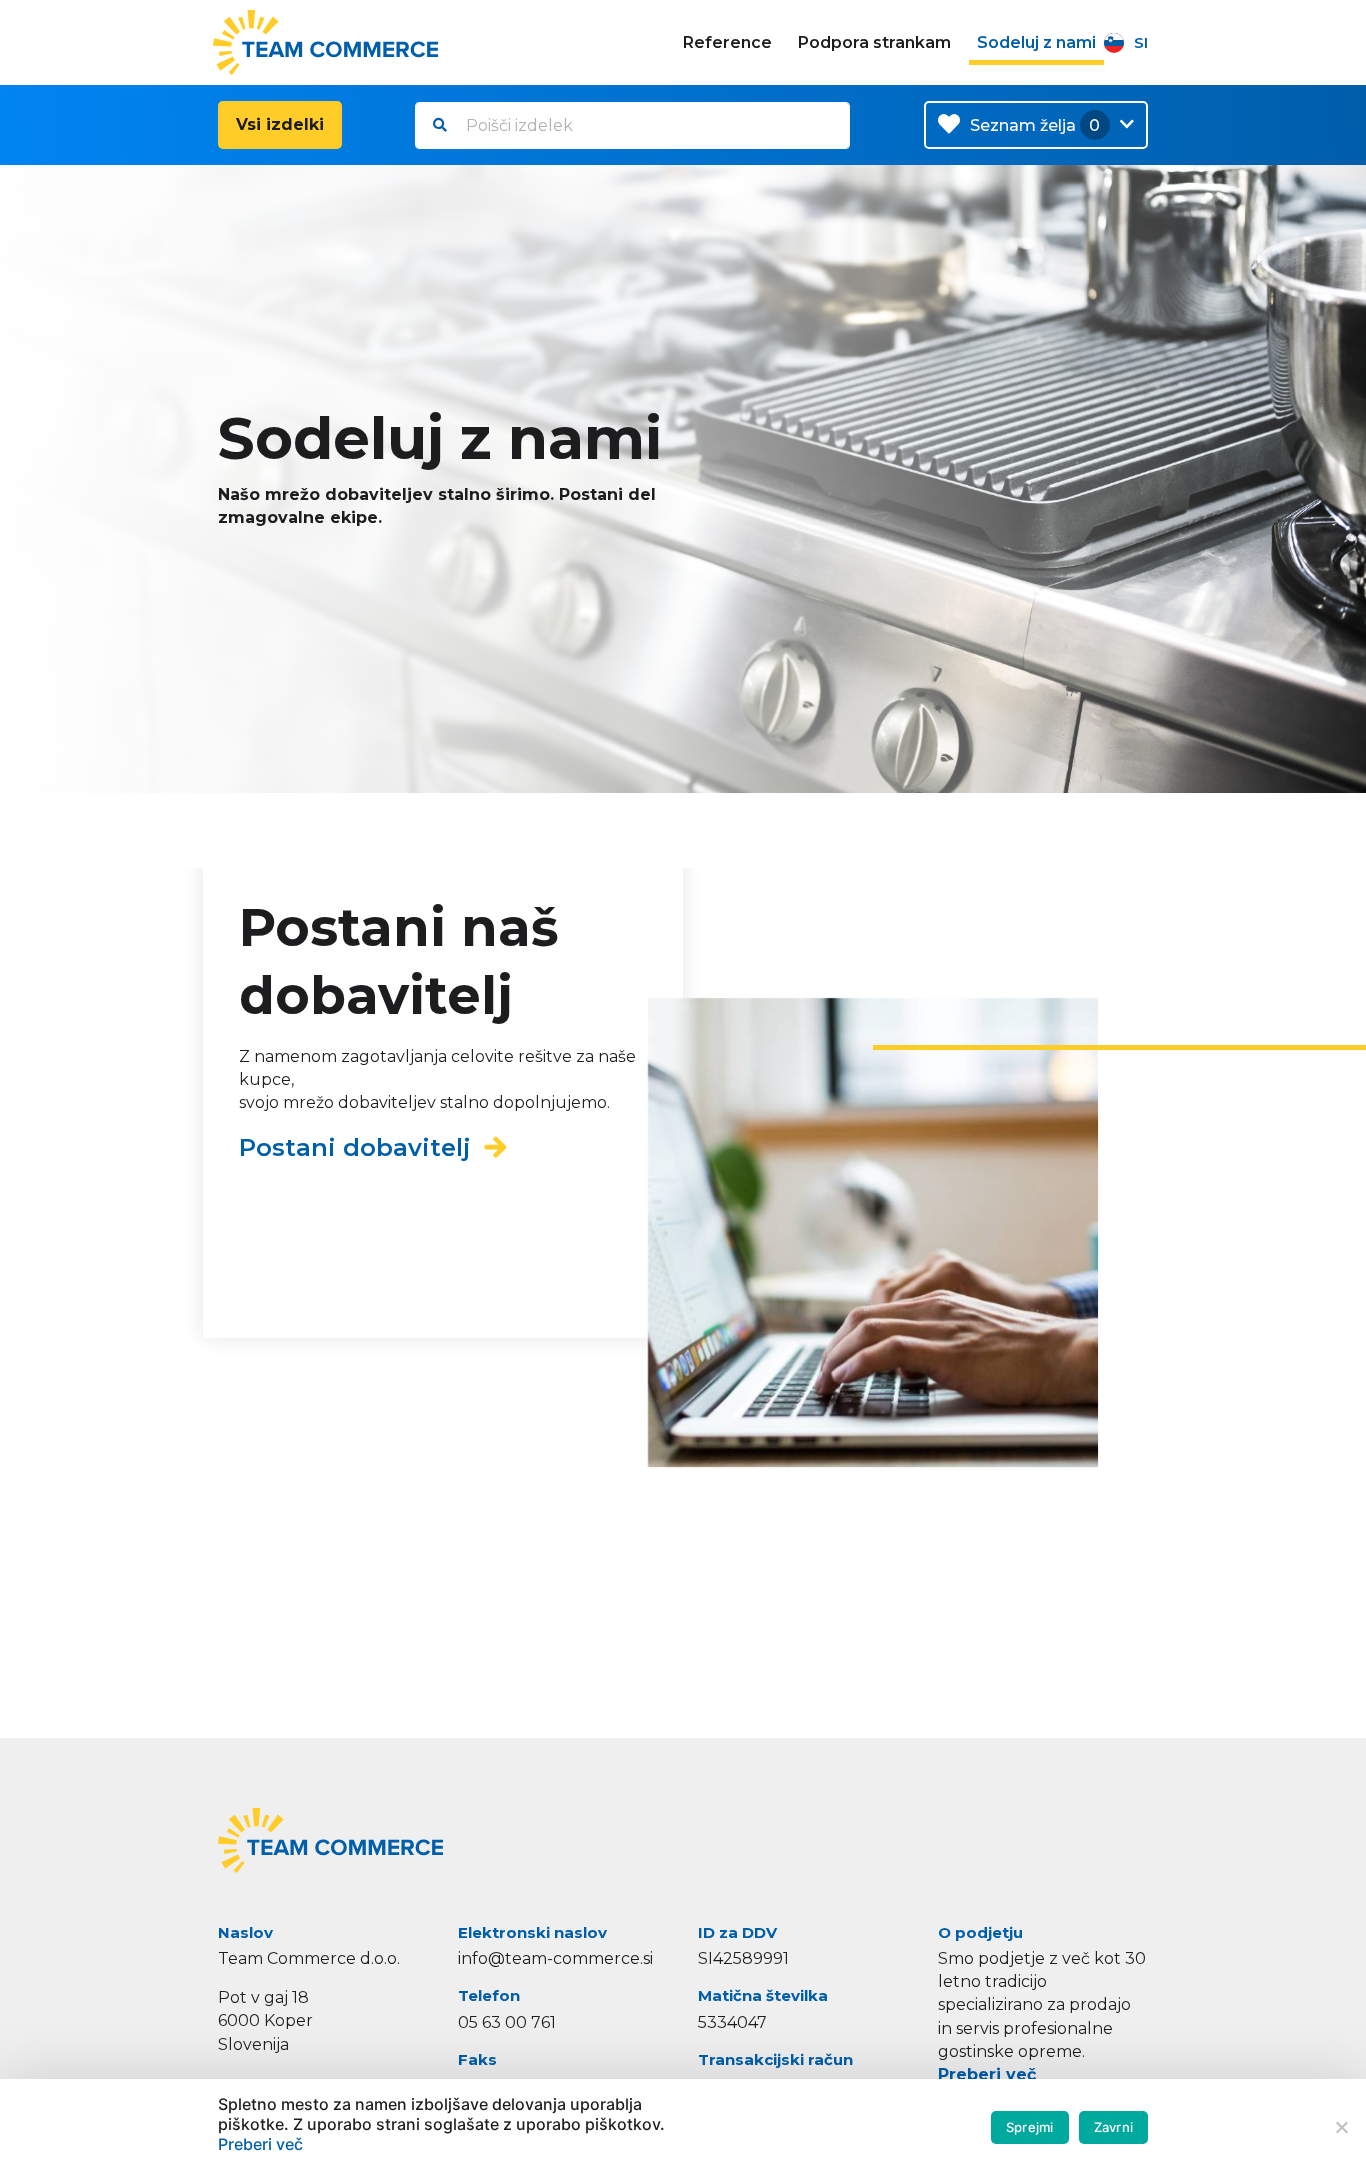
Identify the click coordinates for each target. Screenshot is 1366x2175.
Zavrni (1114, 2127)
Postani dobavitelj (362, 1146)
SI (1141, 42)
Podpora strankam (874, 42)
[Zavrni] (1341, 2127)
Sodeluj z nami (1036, 42)
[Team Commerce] (328, 42)
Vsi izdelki (280, 124)
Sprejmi (1030, 2127)
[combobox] (632, 125)
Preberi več (987, 2074)
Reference (727, 42)
